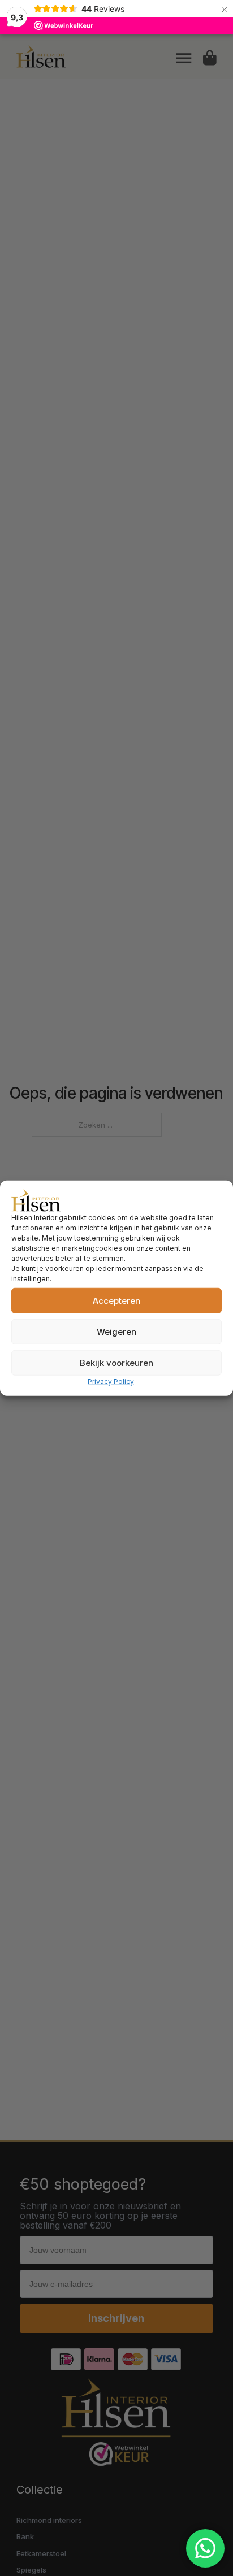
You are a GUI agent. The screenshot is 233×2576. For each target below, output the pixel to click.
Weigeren (116, 1331)
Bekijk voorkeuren (116, 1362)
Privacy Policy (111, 1381)
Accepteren (116, 1300)
